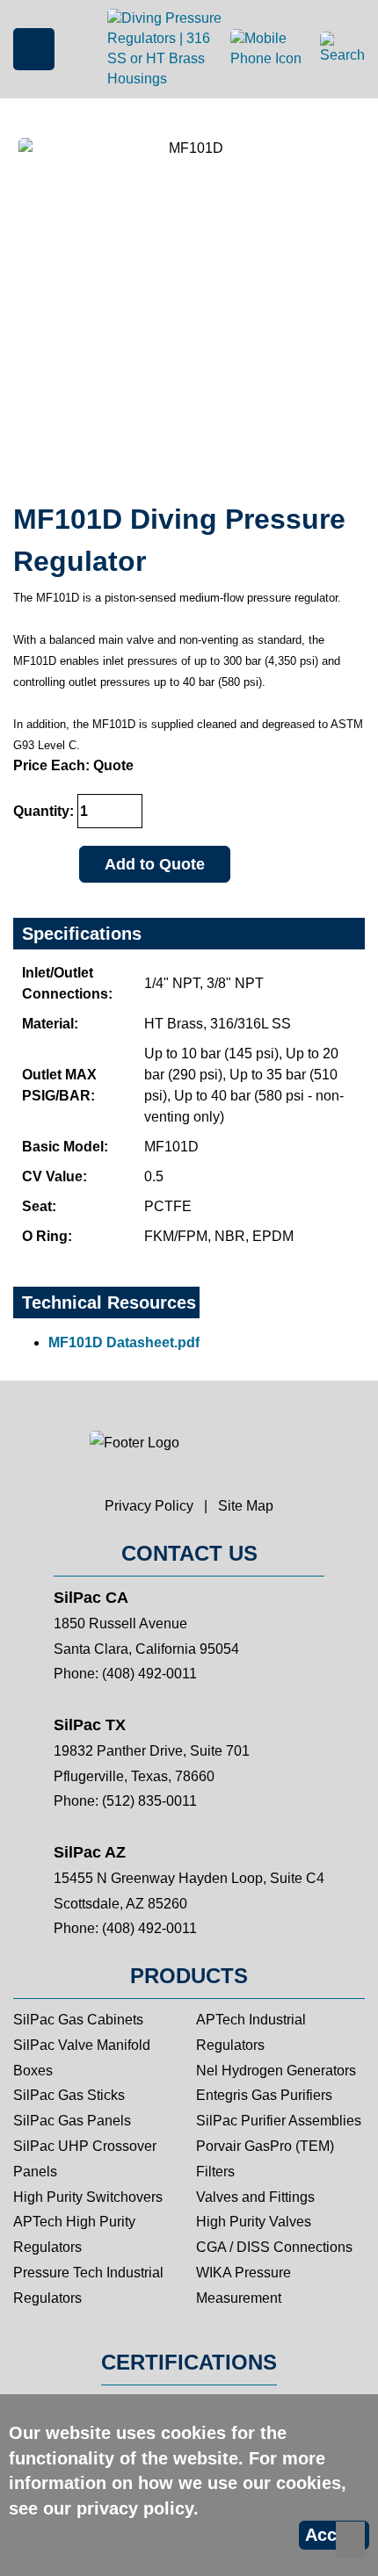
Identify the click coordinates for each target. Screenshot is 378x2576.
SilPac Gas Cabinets (78, 2020)
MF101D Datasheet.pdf (124, 1342)
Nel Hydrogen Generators (276, 2071)
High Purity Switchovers (88, 2197)
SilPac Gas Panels (72, 2121)
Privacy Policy (149, 1506)
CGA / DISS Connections (274, 2247)
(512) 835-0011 (149, 1801)
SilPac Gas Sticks (69, 2095)
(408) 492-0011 (149, 1674)
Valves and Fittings (255, 2197)
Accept (334, 2535)
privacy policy (135, 2508)
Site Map (246, 1506)
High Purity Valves (254, 2222)
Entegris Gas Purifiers (264, 2095)
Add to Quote (155, 864)
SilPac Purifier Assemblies (279, 2121)
